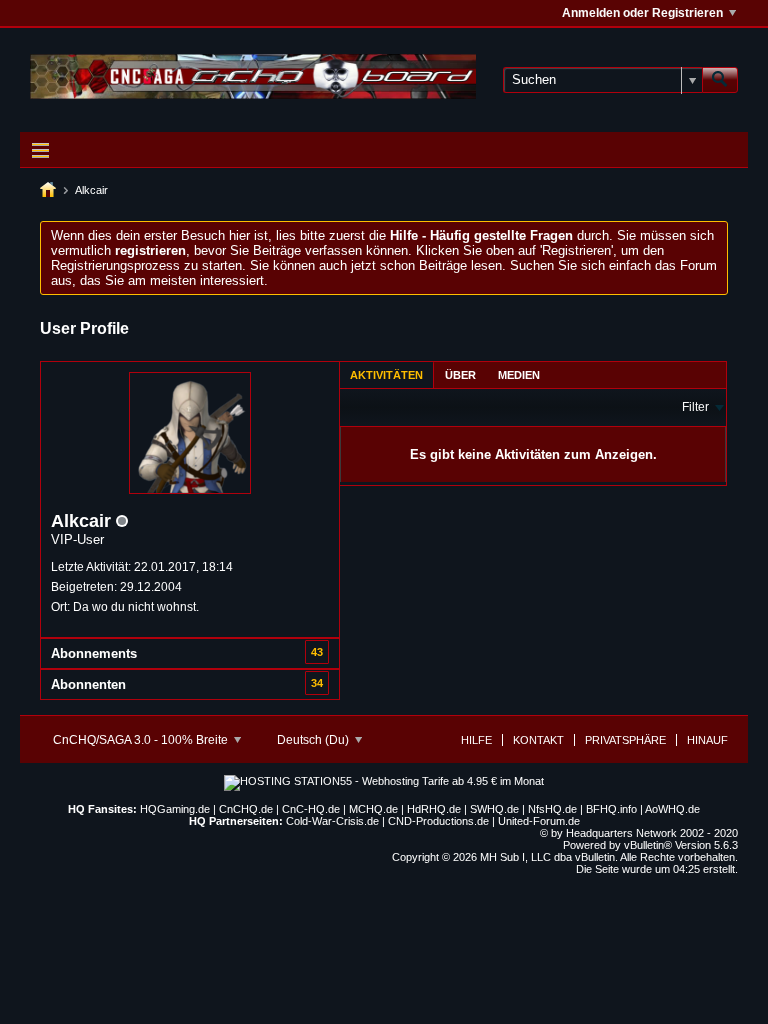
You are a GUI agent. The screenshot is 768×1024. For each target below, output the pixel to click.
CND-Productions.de (438, 821)
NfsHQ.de (552, 809)
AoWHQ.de (672, 809)
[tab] (386, 374)
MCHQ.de (373, 809)
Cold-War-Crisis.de (332, 821)
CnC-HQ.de (311, 809)
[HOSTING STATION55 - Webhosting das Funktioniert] (384, 781)
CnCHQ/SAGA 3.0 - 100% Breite (142, 740)
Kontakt (538, 740)
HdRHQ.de (434, 809)
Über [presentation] (460, 375)
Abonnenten (88, 684)
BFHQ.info (611, 809)
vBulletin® (648, 845)
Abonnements (94, 653)
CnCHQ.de (246, 809)
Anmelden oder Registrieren (642, 13)
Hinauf (707, 740)
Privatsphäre (625, 740)
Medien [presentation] (519, 375)
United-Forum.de (539, 821)
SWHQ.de (494, 809)
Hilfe (476, 740)
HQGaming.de (175, 809)
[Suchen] (720, 80)
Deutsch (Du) (314, 740)
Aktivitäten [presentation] (386, 375)
